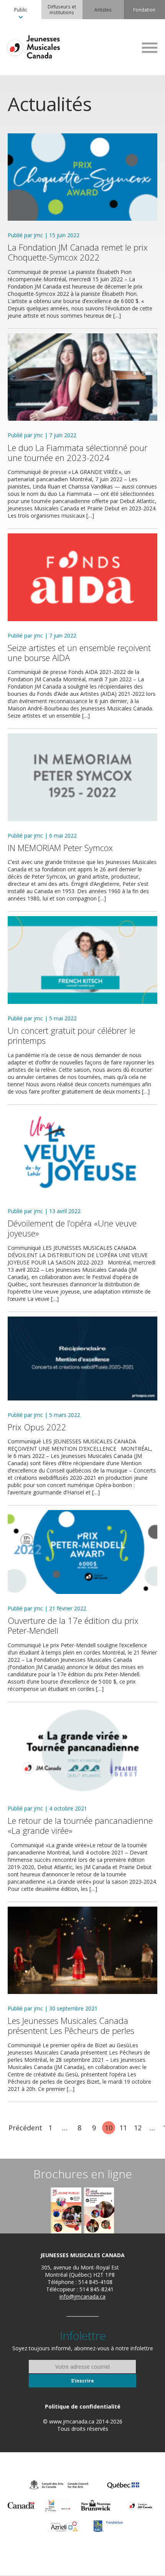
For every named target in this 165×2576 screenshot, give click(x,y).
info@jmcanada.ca (82, 2296)
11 (123, 2128)
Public (21, 10)
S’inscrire (82, 2381)
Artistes (103, 10)
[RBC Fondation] (108, 2526)
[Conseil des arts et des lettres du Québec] (123, 2485)
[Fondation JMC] (140, 2505)
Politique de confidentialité (83, 2406)
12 (138, 2128)
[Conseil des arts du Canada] (59, 2485)
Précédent (25, 2128)
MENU (150, 48)
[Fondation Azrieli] (64, 2526)
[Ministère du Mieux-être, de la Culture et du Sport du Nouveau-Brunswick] (96, 2505)
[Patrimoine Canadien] (21, 2505)
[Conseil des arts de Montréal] (58, 2505)
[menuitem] (21, 10)
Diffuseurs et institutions (62, 9)
